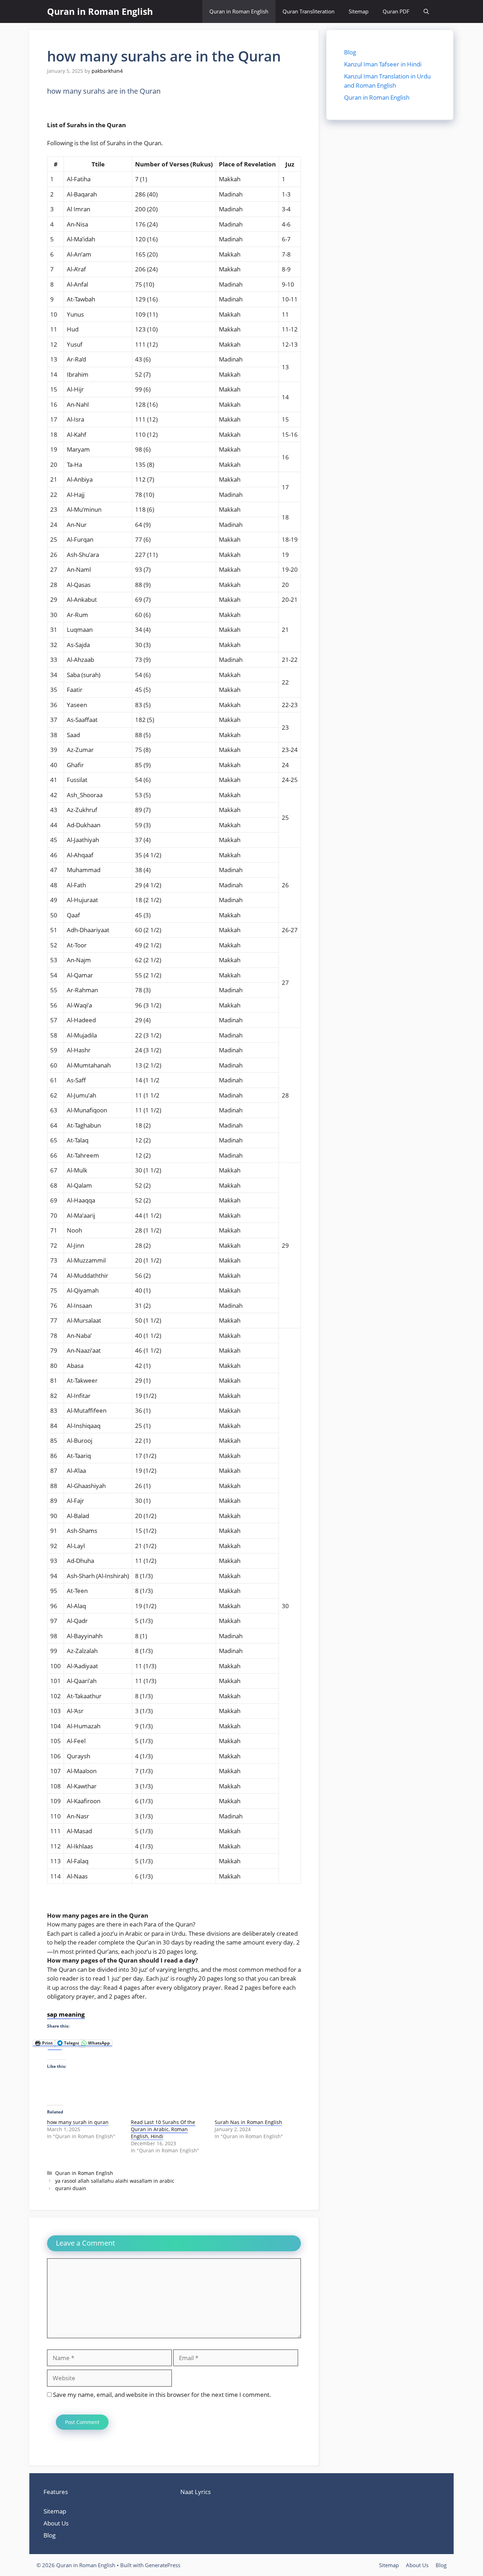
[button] (426, 11)
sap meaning (66, 2014)
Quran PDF (396, 11)
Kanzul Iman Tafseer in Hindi (383, 64)
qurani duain (71, 2188)
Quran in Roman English (100, 11)
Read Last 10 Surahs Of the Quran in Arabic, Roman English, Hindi (163, 2129)
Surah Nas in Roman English (248, 2122)
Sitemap (359, 11)
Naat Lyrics (196, 2492)
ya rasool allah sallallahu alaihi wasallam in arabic (115, 2181)
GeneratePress (163, 2565)
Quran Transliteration (309, 11)
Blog (350, 52)
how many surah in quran (78, 2122)
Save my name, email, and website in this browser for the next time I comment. (162, 2395)
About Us (56, 2523)
